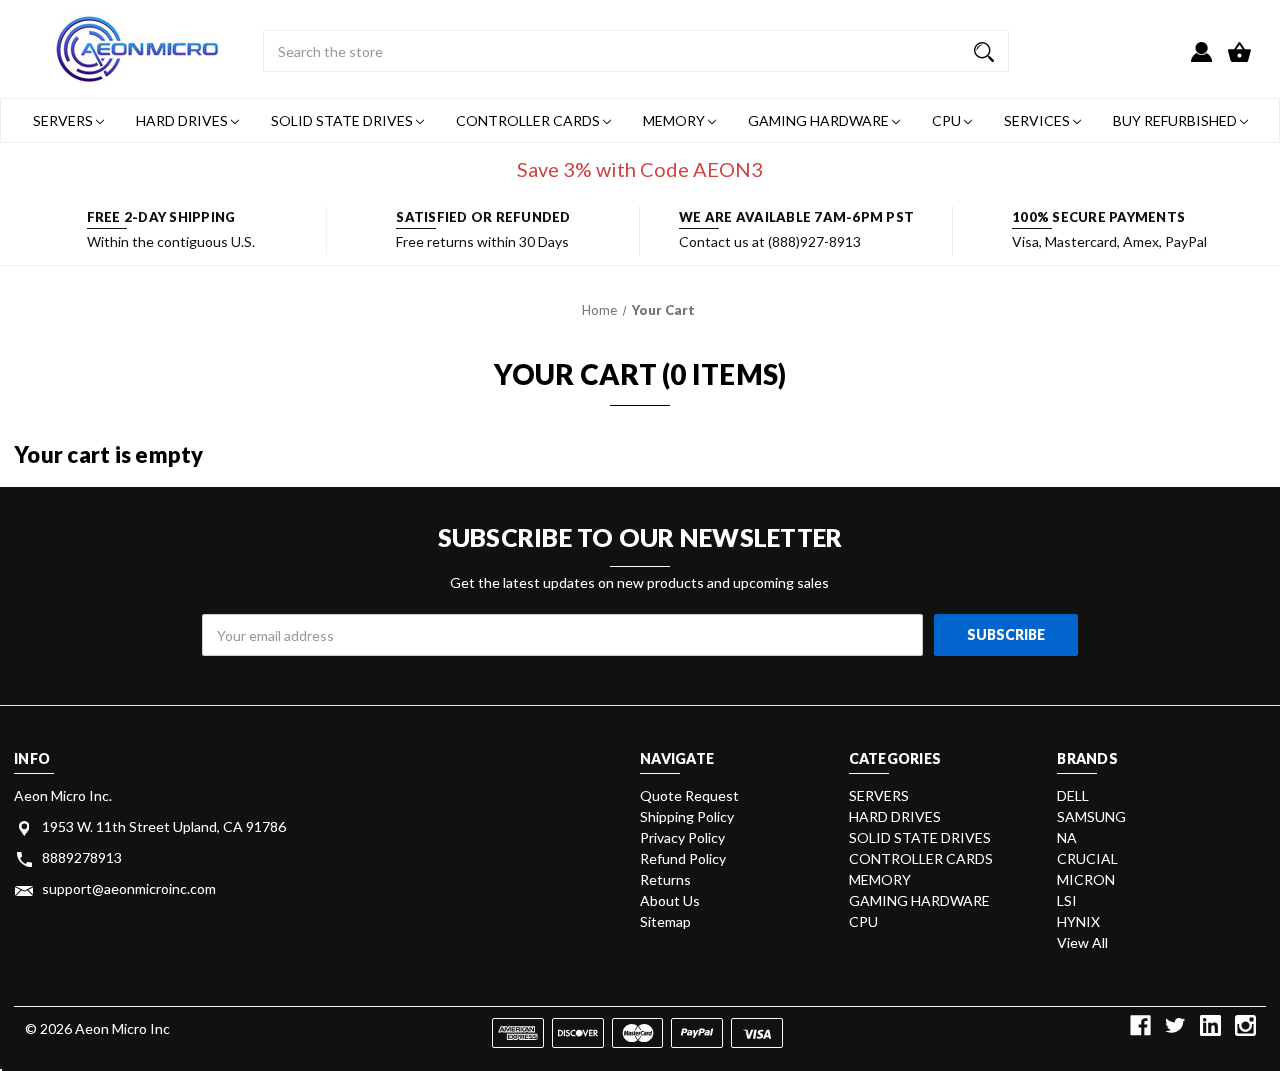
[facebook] (1140, 1025)
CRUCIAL (1087, 858)
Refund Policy (683, 858)
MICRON (1086, 879)
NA (1067, 837)
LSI (1067, 900)
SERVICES (1038, 120)
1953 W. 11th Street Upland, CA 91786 (164, 826)
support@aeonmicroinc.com (129, 888)
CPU (948, 120)
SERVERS (64, 120)
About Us (670, 900)
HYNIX (1078, 921)
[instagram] (1245, 1025)
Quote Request (689, 795)
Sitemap (665, 921)
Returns (665, 879)
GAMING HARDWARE (820, 120)
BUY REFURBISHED (1176, 120)
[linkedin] (1210, 1025)
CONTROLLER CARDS (529, 120)
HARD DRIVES (183, 120)
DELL (1073, 795)
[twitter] (1175, 1025)
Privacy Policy (682, 837)
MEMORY (675, 120)
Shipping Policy (687, 816)
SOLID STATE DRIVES (343, 120)
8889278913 (82, 857)
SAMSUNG (1091, 816)
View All (1082, 942)
